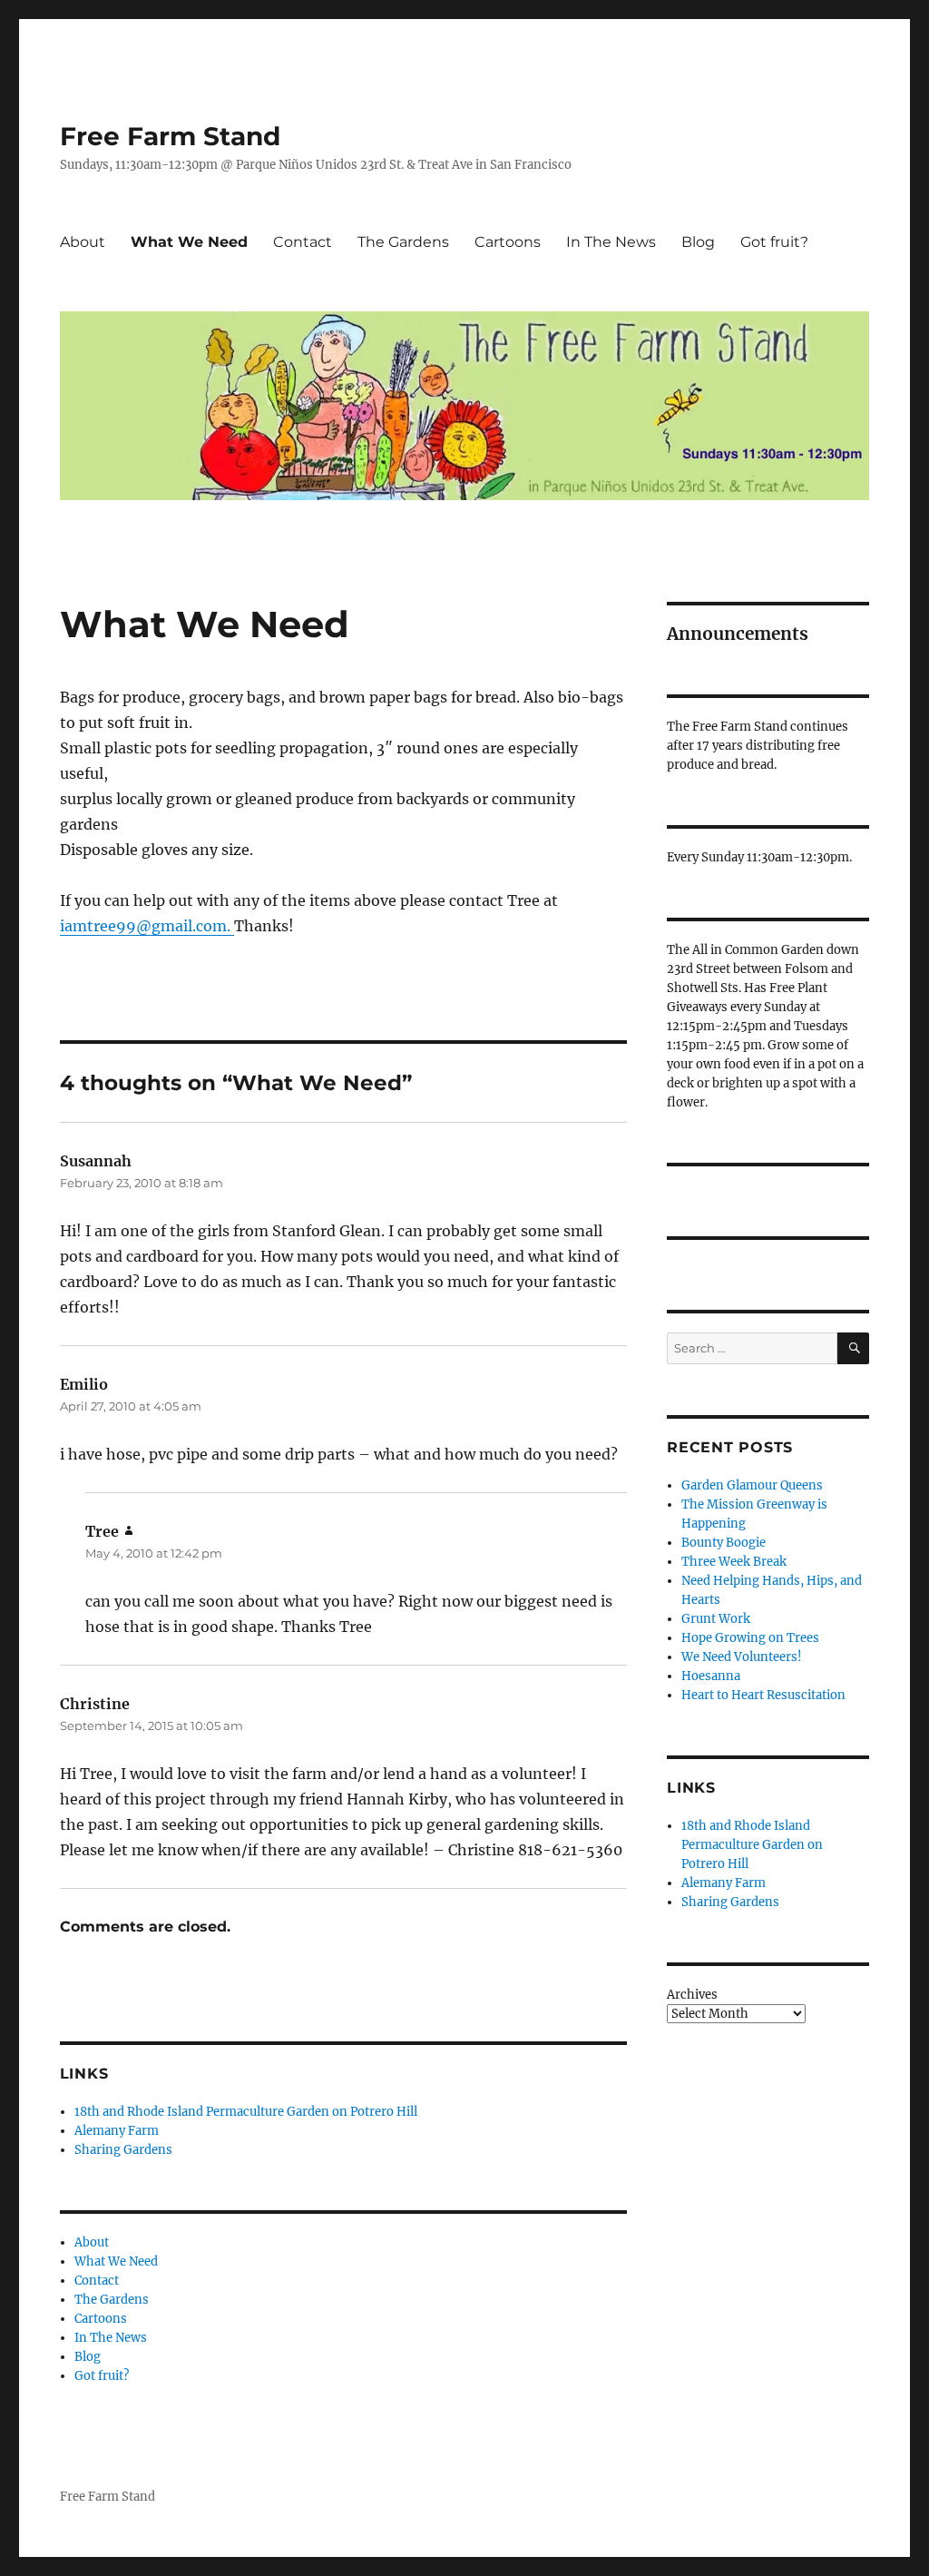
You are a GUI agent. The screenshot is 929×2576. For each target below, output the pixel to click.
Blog (698, 242)
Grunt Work (716, 1619)
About (83, 242)
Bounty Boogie (724, 1543)
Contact (303, 242)
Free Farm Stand (170, 136)
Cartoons (508, 242)
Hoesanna (711, 1676)
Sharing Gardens (123, 2150)
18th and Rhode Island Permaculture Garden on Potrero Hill (246, 2112)
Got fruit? (774, 242)
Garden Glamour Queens (752, 1485)
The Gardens (403, 242)
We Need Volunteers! (742, 1657)
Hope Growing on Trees (750, 1638)
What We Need (189, 242)
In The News (611, 242)
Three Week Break (734, 1562)
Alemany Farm (117, 2131)
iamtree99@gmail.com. (147, 926)
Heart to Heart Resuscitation (763, 1695)
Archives (692, 1995)
